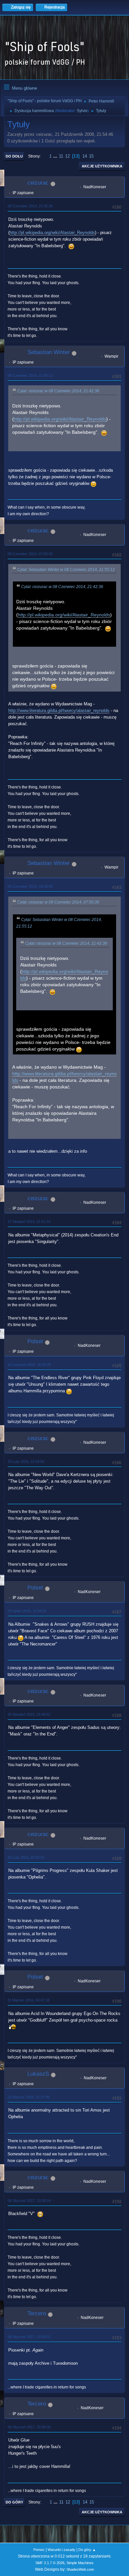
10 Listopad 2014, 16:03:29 (29, 1365)
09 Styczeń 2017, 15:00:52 (29, 2337)
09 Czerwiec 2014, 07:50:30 (30, 554)
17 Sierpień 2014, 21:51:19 (29, 1222)
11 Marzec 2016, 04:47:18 (28, 2000)
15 (91, 156)
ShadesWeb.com (80, 2569)
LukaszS (38, 2074)
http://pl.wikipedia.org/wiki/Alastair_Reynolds (52, 233)
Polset (35, 1341)
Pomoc (39, 2550)
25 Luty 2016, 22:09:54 (26, 1857)
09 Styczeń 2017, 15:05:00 (29, 2427)
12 (67, 156)
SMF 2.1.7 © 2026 (50, 2563)
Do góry (14, 2502)
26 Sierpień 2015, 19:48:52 (29, 1714)
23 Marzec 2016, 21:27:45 (29, 2097)
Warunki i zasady (62, 2550)
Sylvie (82, 111)
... (56, 156)
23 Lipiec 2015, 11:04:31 (27, 1611)
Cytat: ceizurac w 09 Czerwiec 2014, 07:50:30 (58, 902)
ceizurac (38, 183)
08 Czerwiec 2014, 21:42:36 (30, 206)
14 (85, 156)
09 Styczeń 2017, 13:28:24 (29, 2201)
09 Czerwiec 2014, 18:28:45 (30, 886)
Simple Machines (80, 2563)
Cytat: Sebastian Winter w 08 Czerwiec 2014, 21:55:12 (66, 570)
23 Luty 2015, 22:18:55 (26, 1462)
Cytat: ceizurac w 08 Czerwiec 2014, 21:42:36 (58, 391)
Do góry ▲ (87, 2550)
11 (61, 156)
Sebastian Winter (49, 352)
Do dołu (14, 156)
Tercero (37, 2313)
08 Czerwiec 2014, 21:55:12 (30, 375)
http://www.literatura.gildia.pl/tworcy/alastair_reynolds (59, 711)
